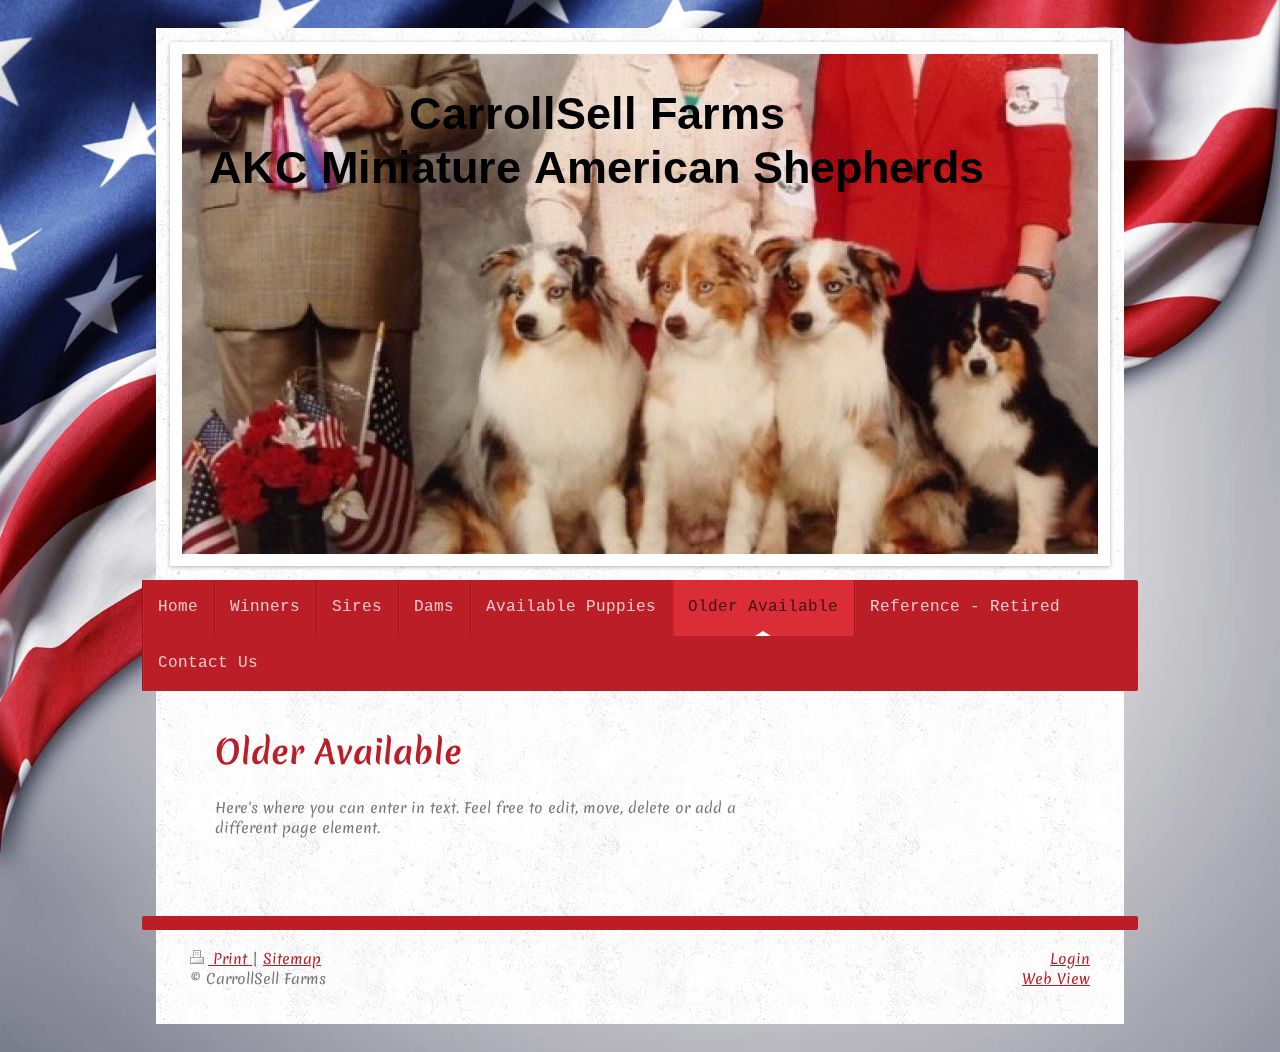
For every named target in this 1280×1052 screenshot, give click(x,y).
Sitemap (292, 959)
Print (230, 959)
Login (1070, 959)
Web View (1056, 979)
